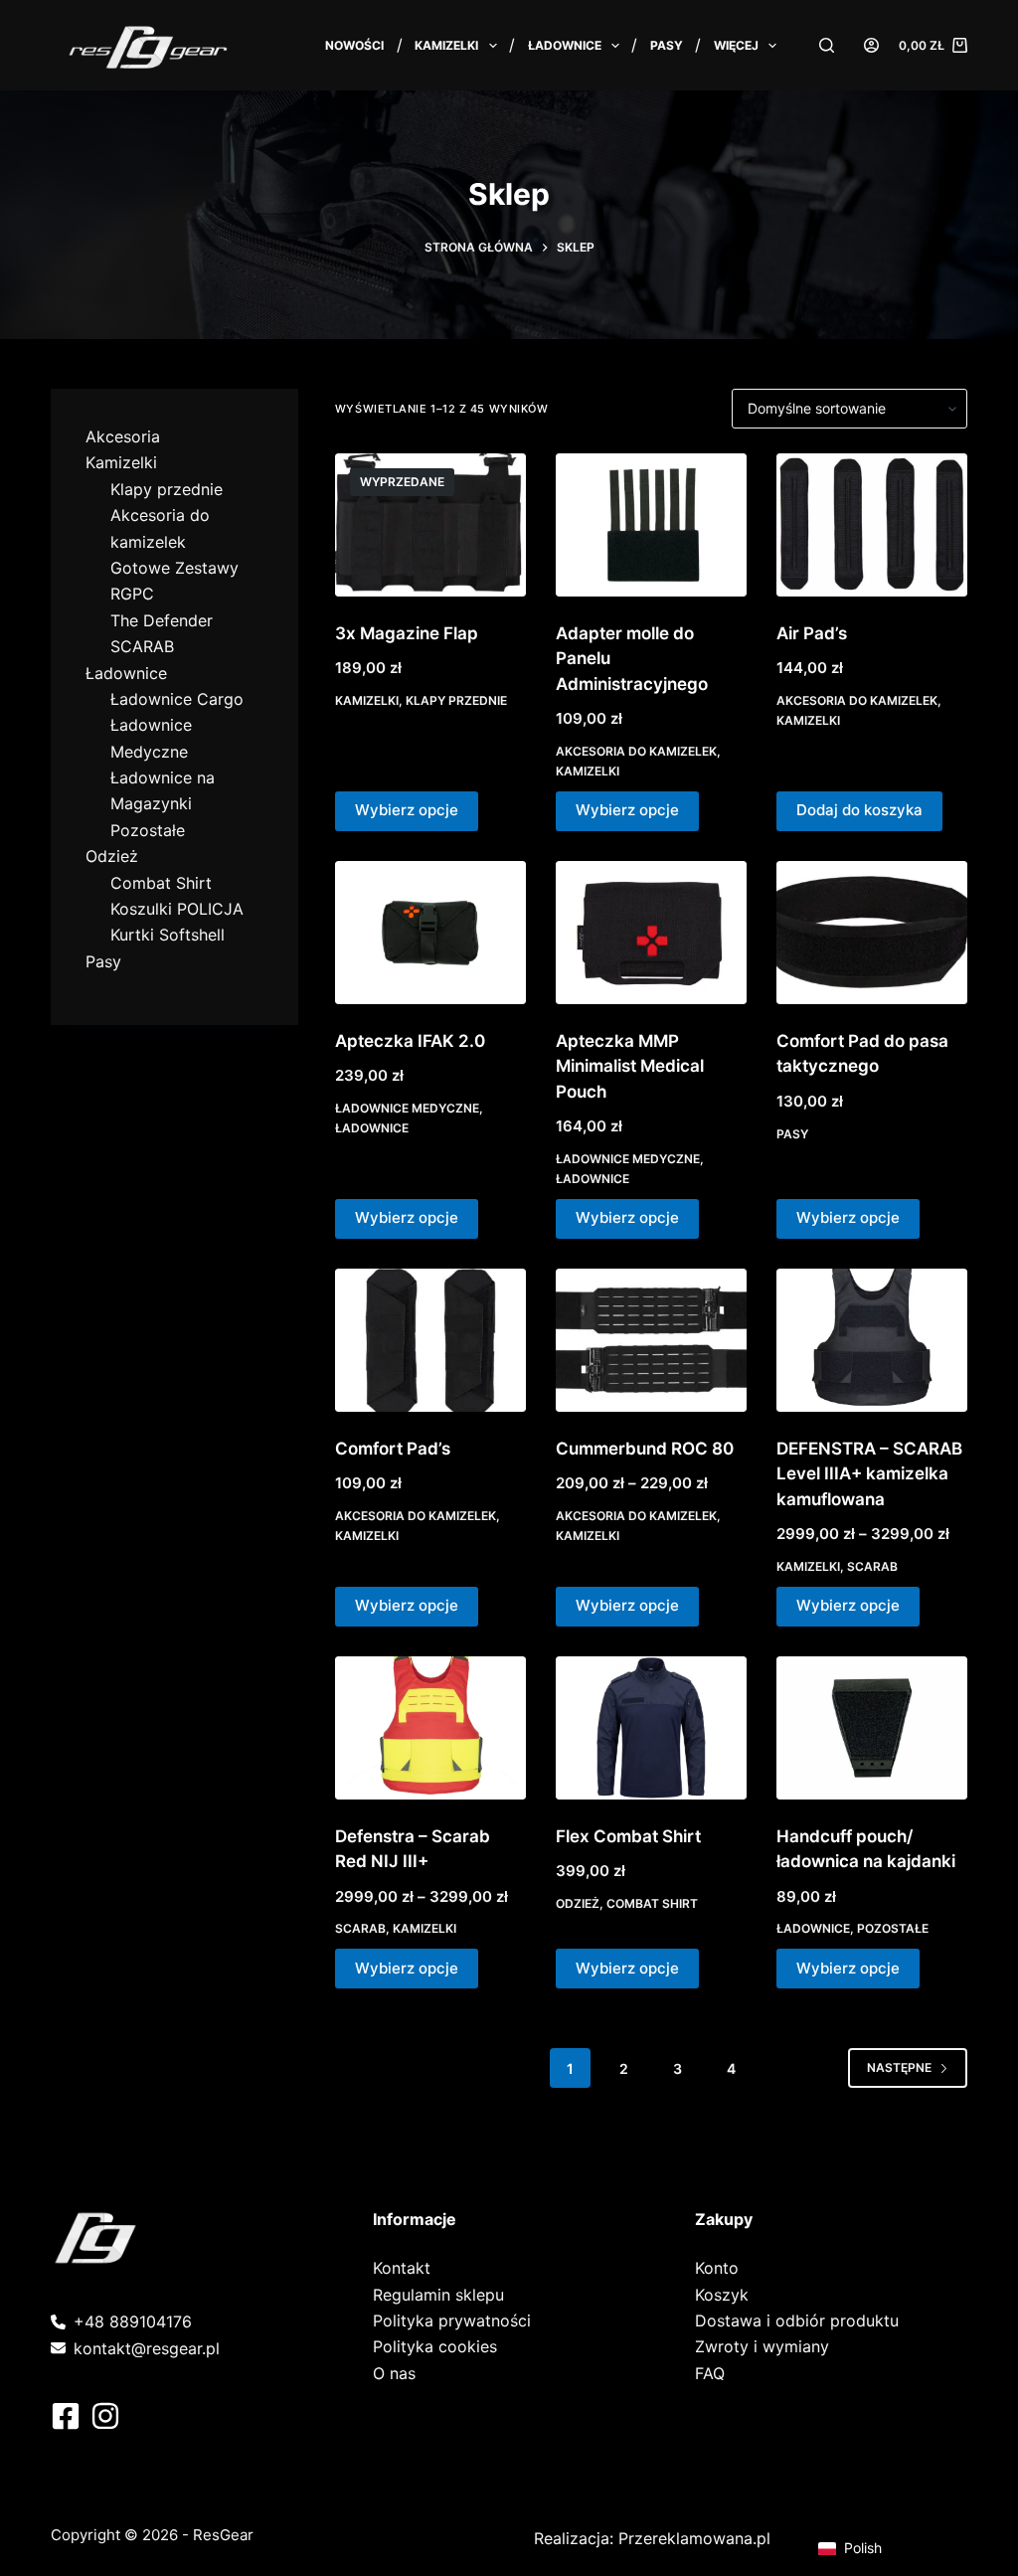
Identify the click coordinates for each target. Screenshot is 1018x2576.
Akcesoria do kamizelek (636, 751)
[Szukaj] (827, 45)
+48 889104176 (133, 2321)
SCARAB (872, 1566)
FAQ (710, 2373)
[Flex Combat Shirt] (651, 1728)
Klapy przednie (456, 700)
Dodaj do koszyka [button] (859, 810)
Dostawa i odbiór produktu (797, 2320)
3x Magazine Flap (407, 633)
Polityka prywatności (452, 2320)
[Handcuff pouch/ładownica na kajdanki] (872, 1728)
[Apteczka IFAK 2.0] (430, 933)
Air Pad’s (812, 633)
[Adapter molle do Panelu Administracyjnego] (651, 525)
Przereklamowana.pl (694, 2538)
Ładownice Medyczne (407, 1108)
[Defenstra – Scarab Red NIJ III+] (430, 1728)
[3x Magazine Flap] (430, 525)
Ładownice (565, 45)
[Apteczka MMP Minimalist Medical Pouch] (651, 933)
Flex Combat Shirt (628, 1836)
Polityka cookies (435, 2346)
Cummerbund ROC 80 (645, 1449)
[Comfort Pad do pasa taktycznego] (872, 933)
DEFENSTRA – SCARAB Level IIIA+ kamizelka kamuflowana (869, 1474)
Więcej (736, 45)
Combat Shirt (652, 1903)
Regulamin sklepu (438, 2295)
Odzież (578, 1903)
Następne (899, 2067)
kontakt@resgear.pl (147, 2348)
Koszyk (722, 2295)
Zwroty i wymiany (762, 2346)
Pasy (667, 45)
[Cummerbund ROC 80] (651, 1340)
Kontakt (402, 2268)
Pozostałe (893, 1928)
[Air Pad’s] (872, 525)
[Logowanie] (871, 45)
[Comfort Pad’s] (430, 1340)
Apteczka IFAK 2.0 (410, 1041)
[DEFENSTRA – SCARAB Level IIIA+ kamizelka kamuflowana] (872, 1340)
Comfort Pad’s (393, 1449)
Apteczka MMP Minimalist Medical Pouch (630, 1066)
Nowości (354, 45)
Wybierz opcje (407, 810)
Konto (717, 2268)
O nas (394, 2373)
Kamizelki (446, 45)
